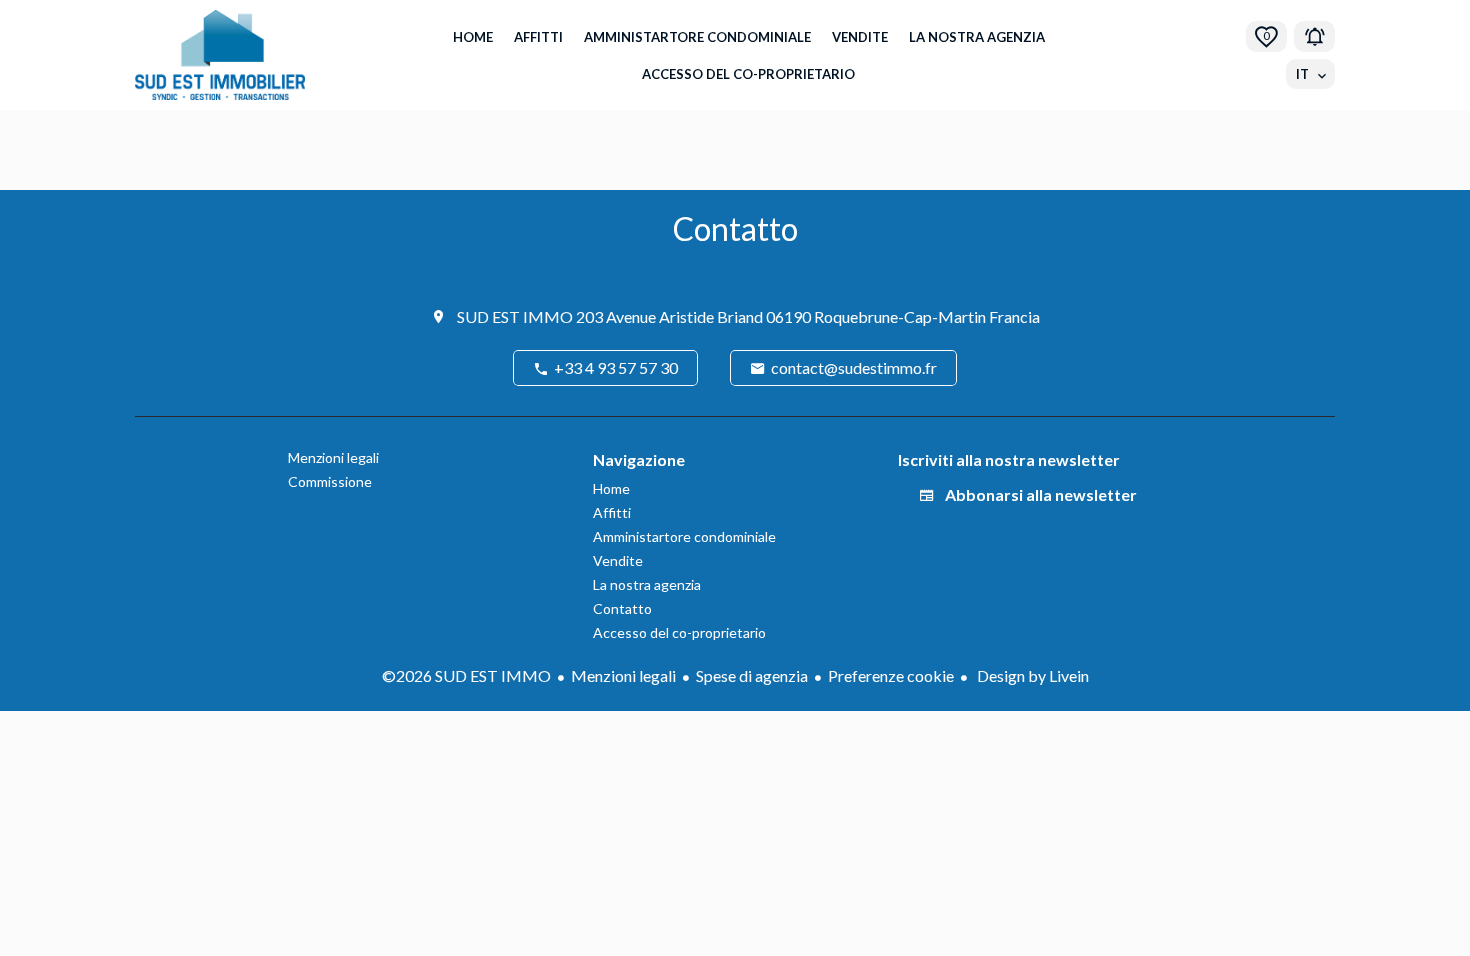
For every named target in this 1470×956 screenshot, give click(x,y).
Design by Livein (1031, 675)
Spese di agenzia (752, 675)
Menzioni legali (623, 675)
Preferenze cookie (891, 675)
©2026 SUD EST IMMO (466, 675)
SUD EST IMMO (515, 316)
